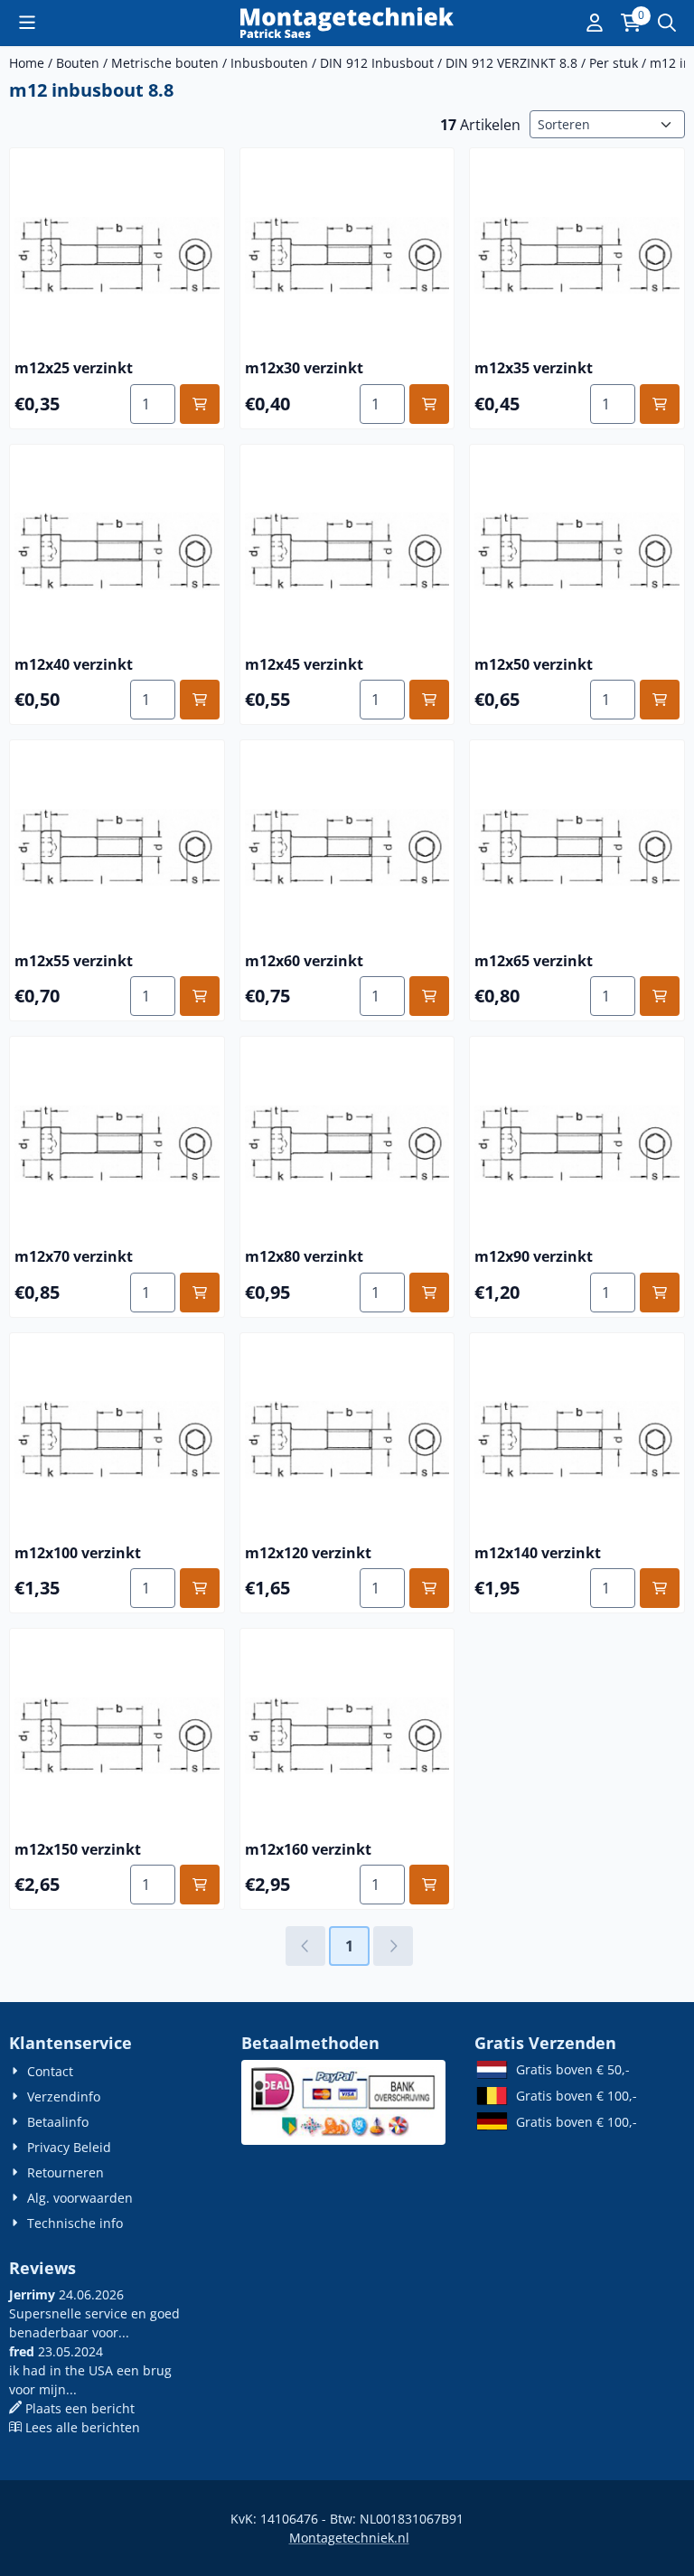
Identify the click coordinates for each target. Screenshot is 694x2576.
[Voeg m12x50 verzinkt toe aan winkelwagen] (660, 700)
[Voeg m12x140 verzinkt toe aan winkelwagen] (660, 1588)
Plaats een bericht (80, 2408)
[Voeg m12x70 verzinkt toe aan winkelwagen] (200, 1293)
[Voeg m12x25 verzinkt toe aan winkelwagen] (200, 404)
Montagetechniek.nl (349, 2538)
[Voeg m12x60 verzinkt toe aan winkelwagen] (429, 996)
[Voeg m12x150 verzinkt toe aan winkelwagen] (200, 1885)
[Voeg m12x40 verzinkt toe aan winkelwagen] (200, 700)
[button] (27, 23)
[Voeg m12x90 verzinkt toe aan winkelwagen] (660, 1293)
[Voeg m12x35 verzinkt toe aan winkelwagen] (660, 404)
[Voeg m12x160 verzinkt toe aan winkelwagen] (429, 1885)
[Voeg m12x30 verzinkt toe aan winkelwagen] (429, 404)
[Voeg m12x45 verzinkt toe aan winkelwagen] (429, 700)
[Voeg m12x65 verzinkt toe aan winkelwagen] (660, 996)
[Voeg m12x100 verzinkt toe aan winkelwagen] (200, 1588)
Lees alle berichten (83, 2427)
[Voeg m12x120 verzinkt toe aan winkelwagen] (429, 1588)
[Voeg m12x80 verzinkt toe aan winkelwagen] (429, 1293)
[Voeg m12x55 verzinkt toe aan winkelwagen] (200, 996)
